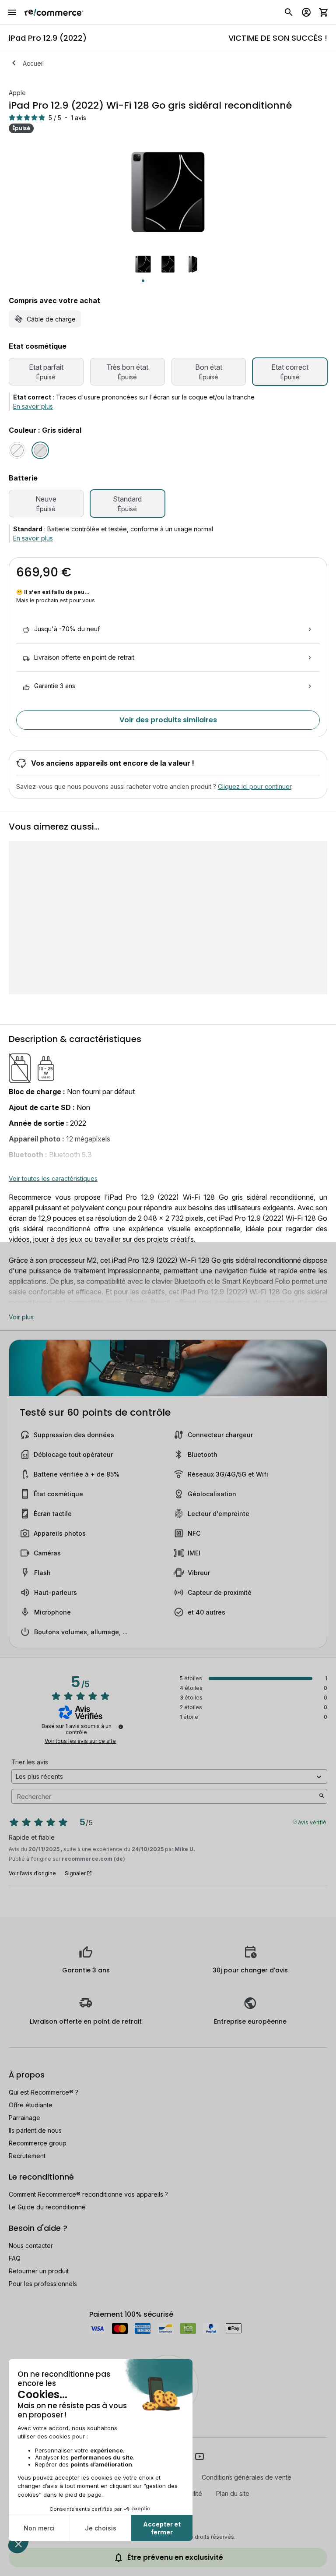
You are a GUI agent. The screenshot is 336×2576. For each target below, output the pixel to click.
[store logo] (54, 12)
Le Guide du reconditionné (47, 2207)
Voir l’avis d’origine (32, 1873)
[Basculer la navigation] (12, 12)
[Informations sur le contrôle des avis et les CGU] (121, 1727)
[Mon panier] (324, 12)
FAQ (15, 2258)
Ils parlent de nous (35, 2130)
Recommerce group (38, 2143)
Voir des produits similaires (168, 720)
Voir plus (21, 1317)
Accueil (33, 63)
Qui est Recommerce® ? (44, 2092)
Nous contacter (31, 2246)
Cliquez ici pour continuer (255, 786)
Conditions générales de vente (247, 2477)
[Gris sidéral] (40, 450)
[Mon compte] (306, 12)
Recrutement (27, 2156)
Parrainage (24, 2118)
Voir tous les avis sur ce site (80, 1741)
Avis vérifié (312, 1822)
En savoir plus (33, 406)
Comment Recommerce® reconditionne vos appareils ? (88, 2194)
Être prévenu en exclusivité (175, 2557)
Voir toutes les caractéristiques (53, 1178)
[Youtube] (199, 2456)
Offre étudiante (31, 2105)
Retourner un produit (39, 2271)
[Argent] (17, 450)
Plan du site (233, 2493)
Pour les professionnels (43, 2284)
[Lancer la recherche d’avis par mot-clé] (322, 1796)
